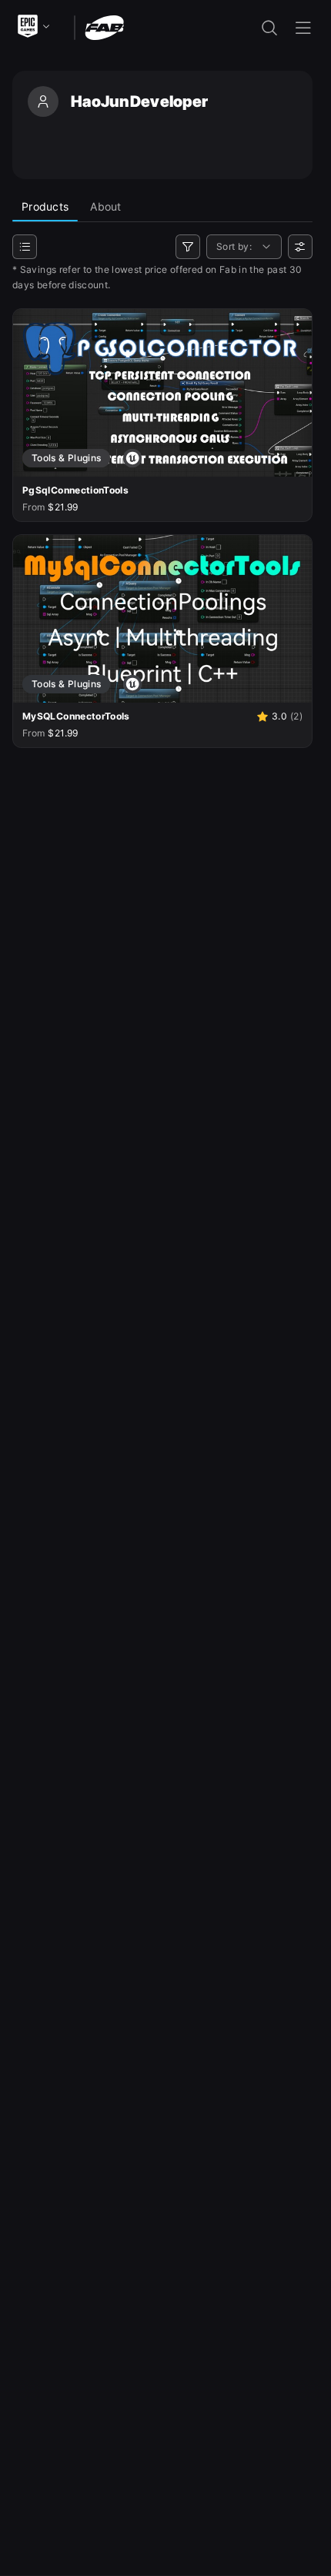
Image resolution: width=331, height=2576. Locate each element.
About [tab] (105, 206)
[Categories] (25, 247)
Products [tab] (45, 206)
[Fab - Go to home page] (104, 27)
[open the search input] (269, 28)
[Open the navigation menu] (303, 28)
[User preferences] (300, 247)
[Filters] (188, 247)
